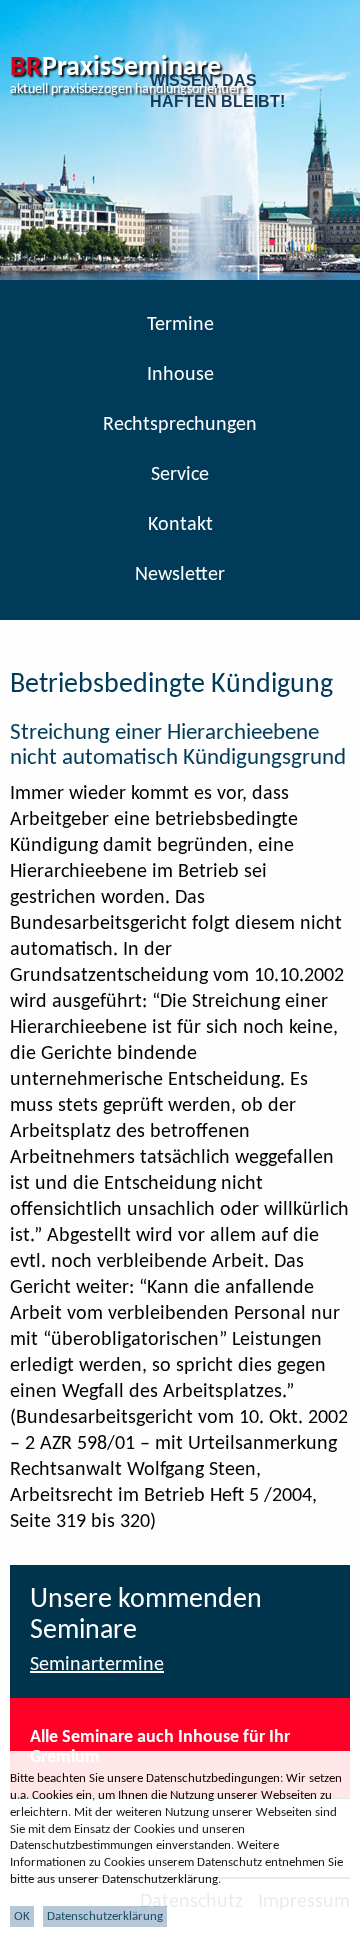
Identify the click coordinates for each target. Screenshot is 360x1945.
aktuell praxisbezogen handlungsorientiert (128, 89)
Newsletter (180, 575)
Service (180, 475)
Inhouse (180, 375)
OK (22, 1916)
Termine (180, 325)
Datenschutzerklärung (105, 1916)
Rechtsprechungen (180, 425)
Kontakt (180, 525)
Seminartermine (97, 1665)
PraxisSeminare (115, 68)
